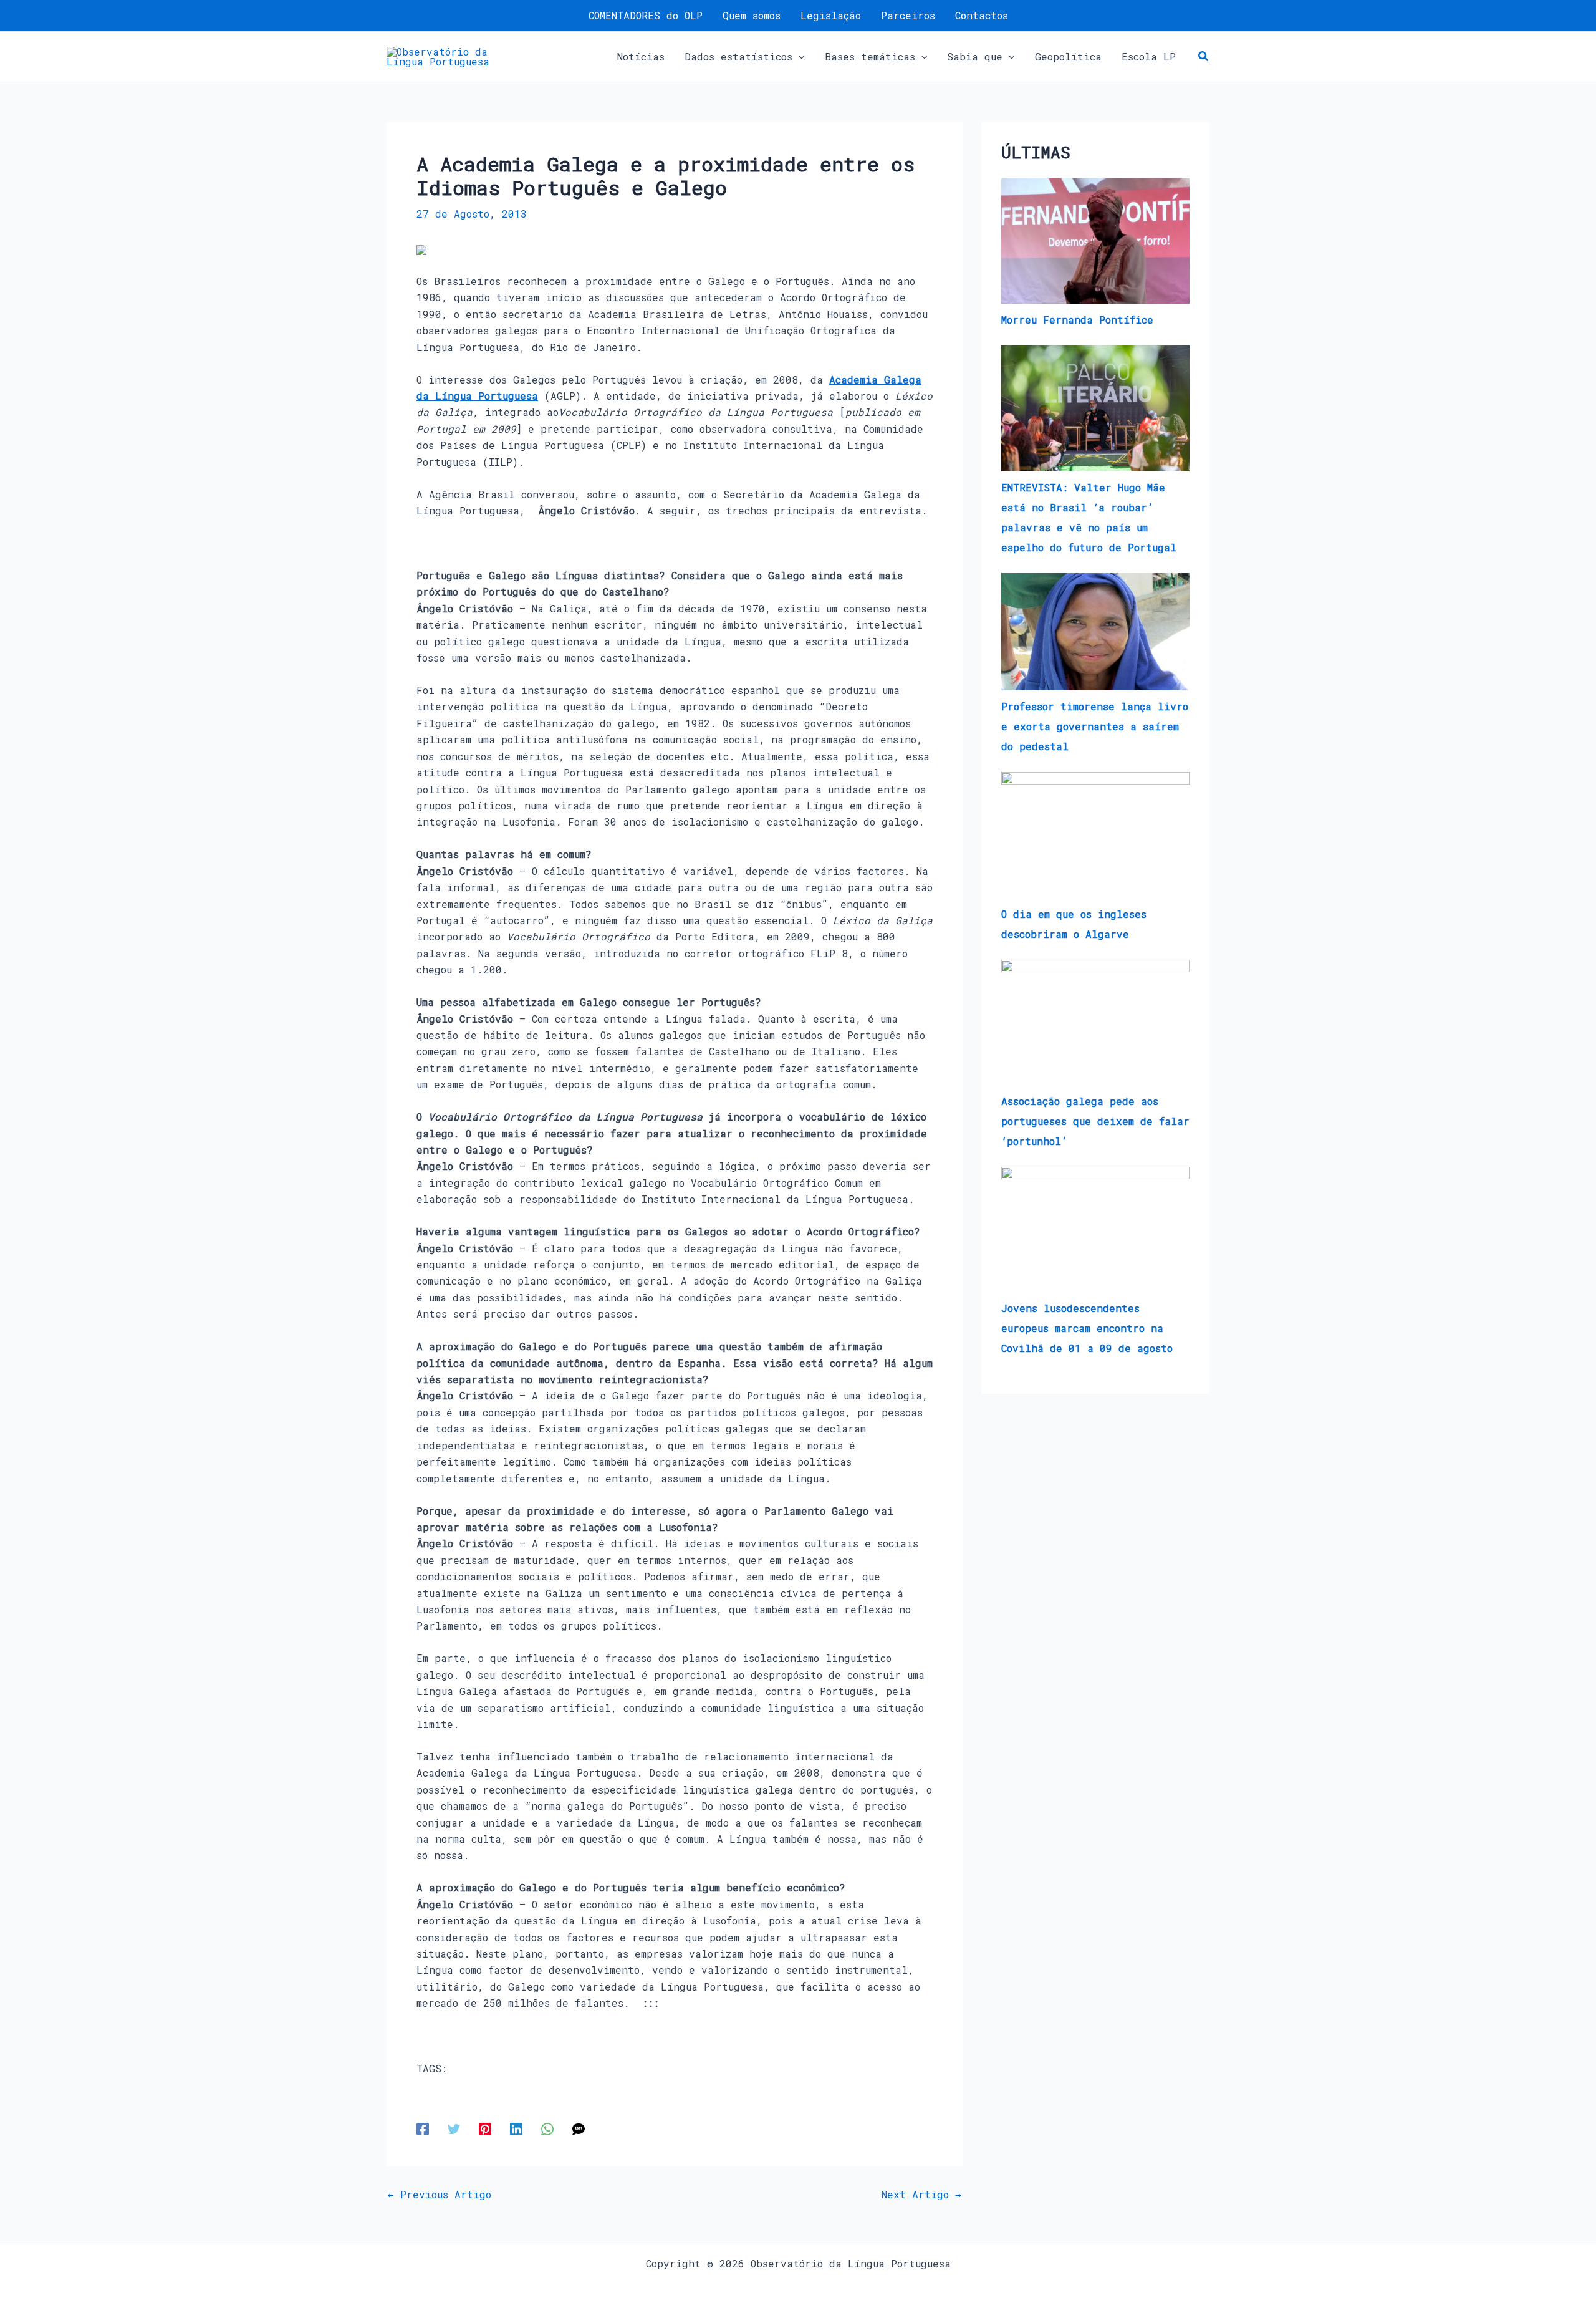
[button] (799, 57)
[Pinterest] (485, 2128)
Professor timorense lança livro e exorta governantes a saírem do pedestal (1095, 726)
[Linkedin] (516, 2128)
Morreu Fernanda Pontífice (1077, 320)
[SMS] (579, 2128)
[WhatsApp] (547, 2128)
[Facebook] (423, 2128)
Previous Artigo (440, 2195)
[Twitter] (454, 2128)
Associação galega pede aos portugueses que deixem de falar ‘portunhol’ (1095, 1121)
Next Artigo (921, 2195)
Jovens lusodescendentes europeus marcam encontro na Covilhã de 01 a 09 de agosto (1087, 1328)
